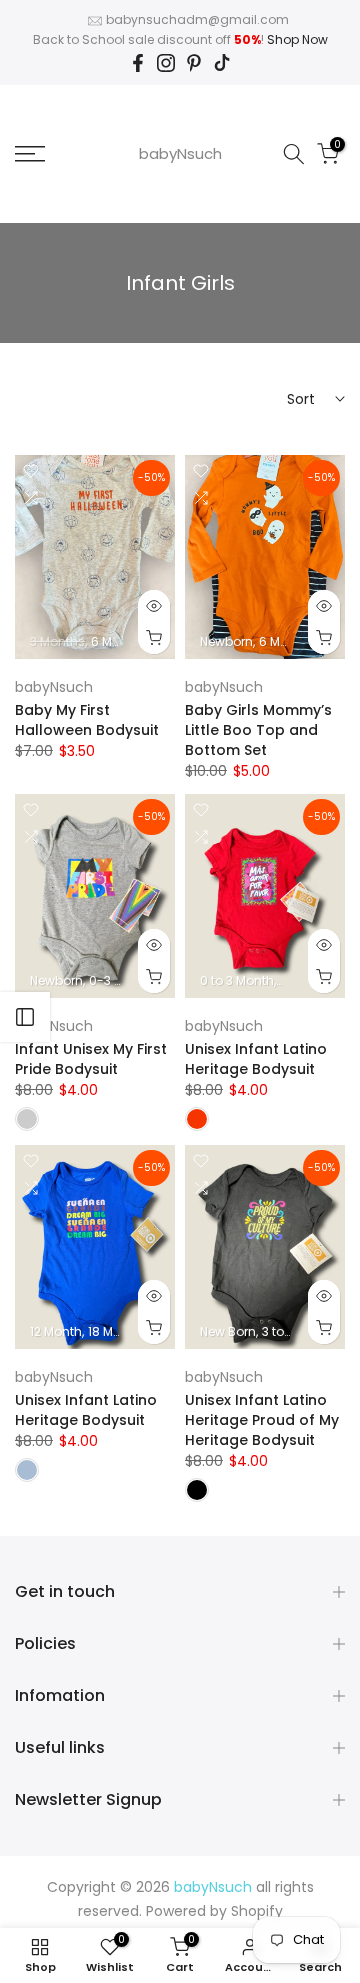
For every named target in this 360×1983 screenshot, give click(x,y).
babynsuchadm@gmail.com (197, 19)
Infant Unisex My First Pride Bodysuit (91, 1059)
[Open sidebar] (25, 1017)
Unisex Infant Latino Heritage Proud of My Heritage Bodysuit (262, 1420)
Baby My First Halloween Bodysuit (87, 720)
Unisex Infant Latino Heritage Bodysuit (256, 1059)
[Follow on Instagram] (166, 63)
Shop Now (297, 39)
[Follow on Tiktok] (222, 63)
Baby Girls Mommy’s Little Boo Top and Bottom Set (258, 730)
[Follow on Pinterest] (194, 63)
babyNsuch (180, 153)
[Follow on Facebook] (138, 63)
